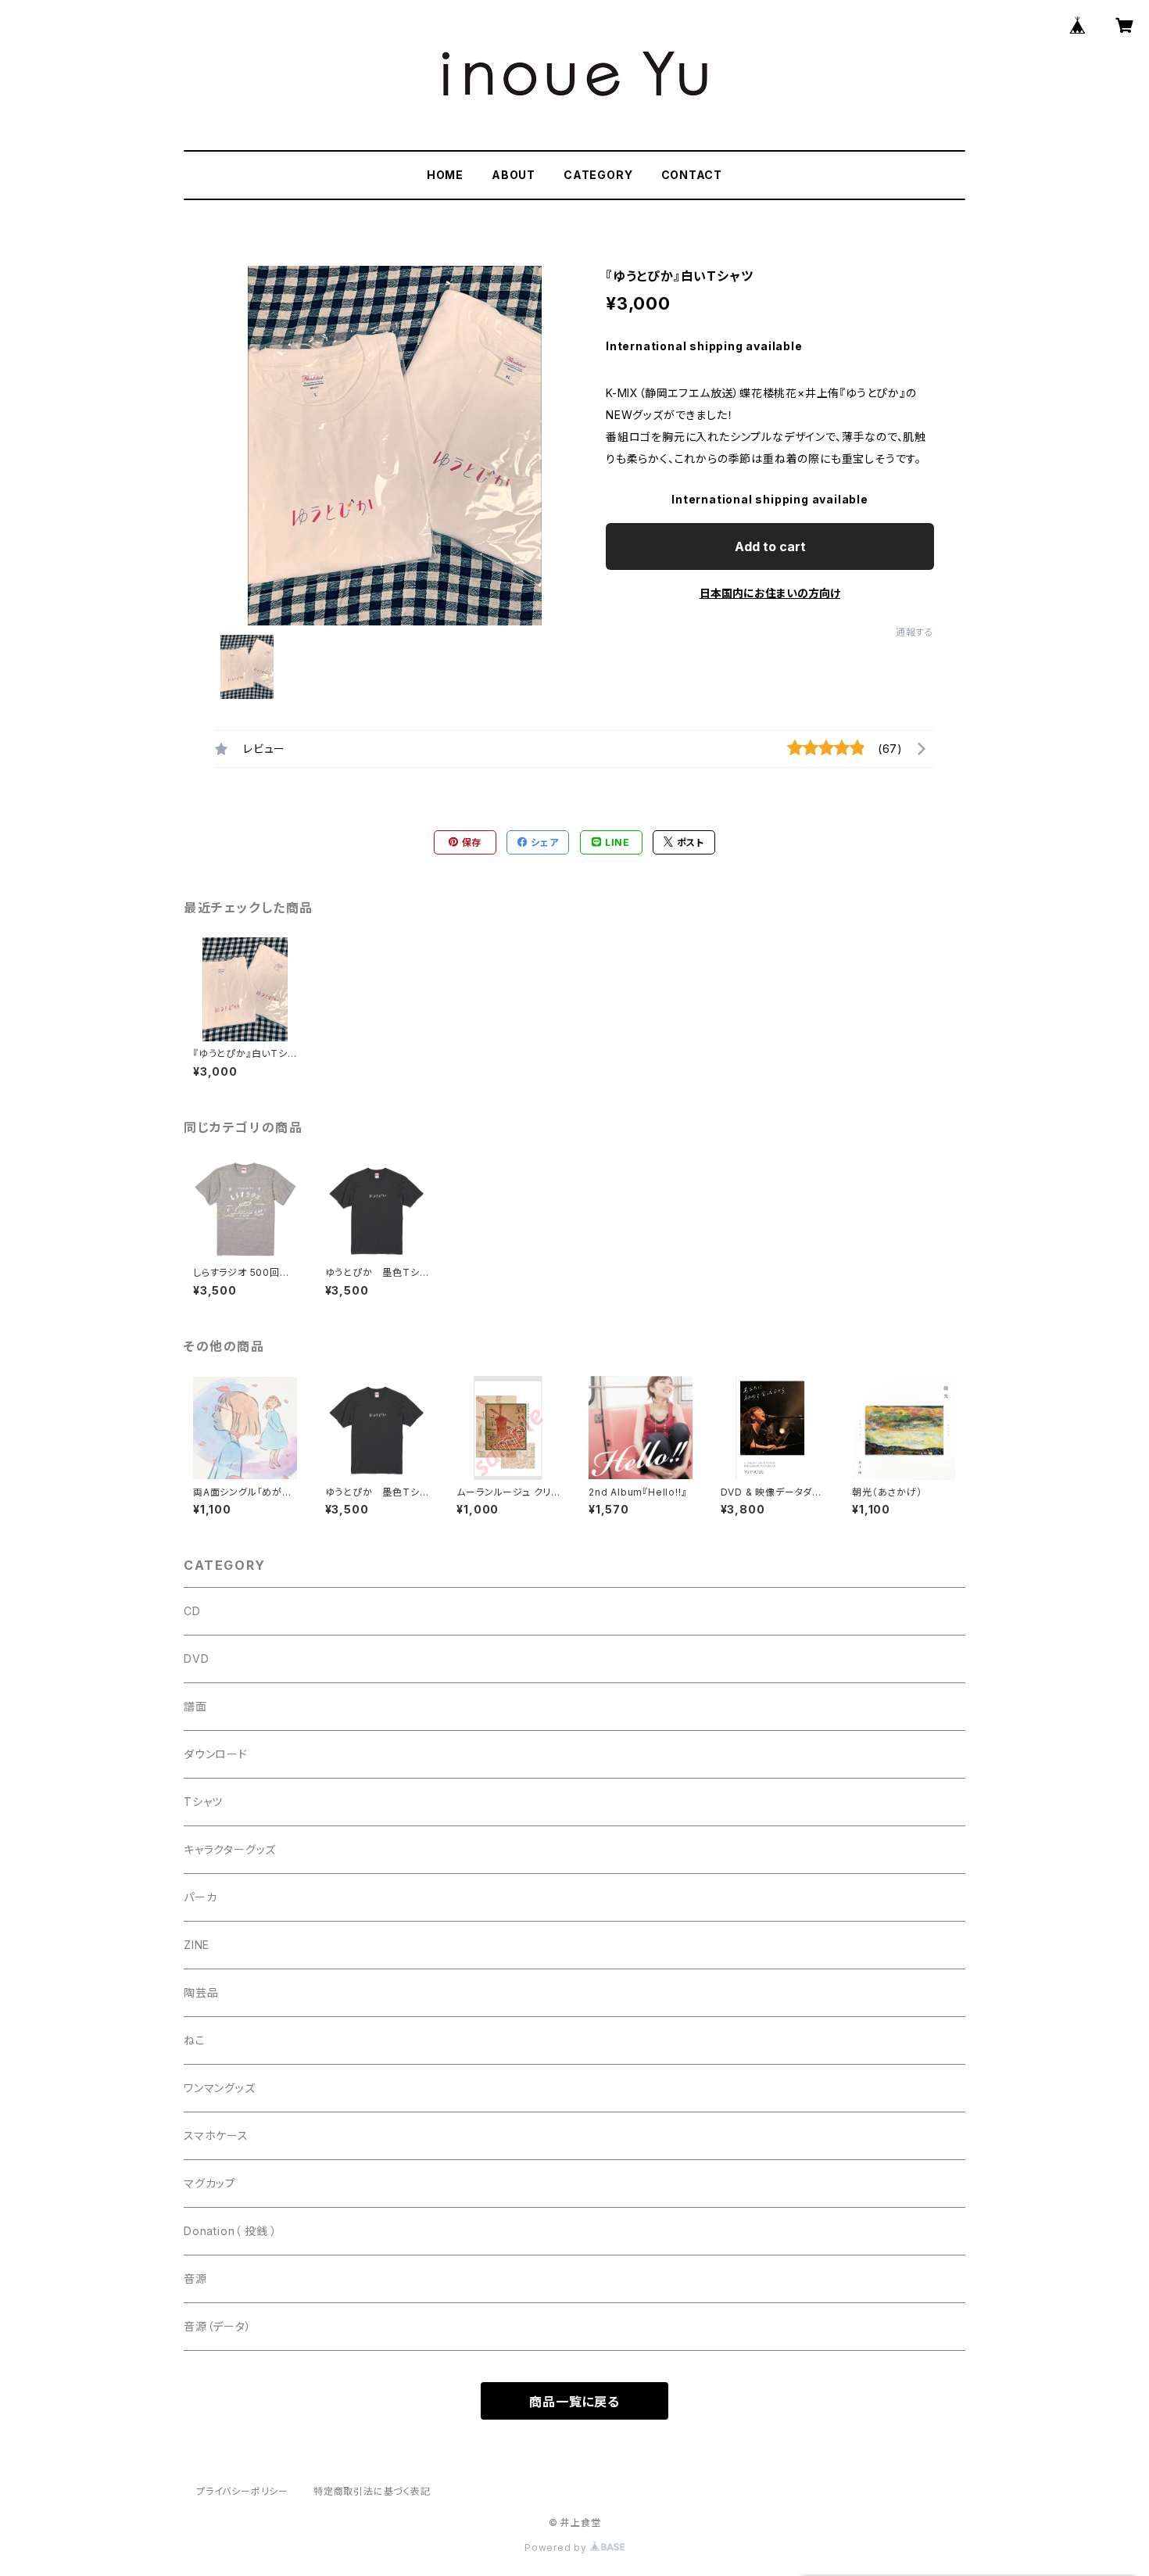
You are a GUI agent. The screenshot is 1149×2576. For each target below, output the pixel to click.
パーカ (200, 1897)
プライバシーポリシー (242, 2491)
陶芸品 (201, 1992)
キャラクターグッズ (230, 1849)
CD (192, 1611)
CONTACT (692, 175)
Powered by (557, 2547)
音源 (195, 2279)
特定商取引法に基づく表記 (372, 2491)
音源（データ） (218, 2326)
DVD (196, 1659)
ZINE (197, 1945)
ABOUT (514, 175)
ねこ (195, 2040)
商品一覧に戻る (574, 2402)
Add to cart (770, 546)
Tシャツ (203, 1802)
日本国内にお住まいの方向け (770, 593)
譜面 (195, 1706)
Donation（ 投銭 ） (231, 2231)
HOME (445, 175)
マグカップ (210, 2183)
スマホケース (216, 2135)
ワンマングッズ (220, 2088)
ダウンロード (216, 1754)
